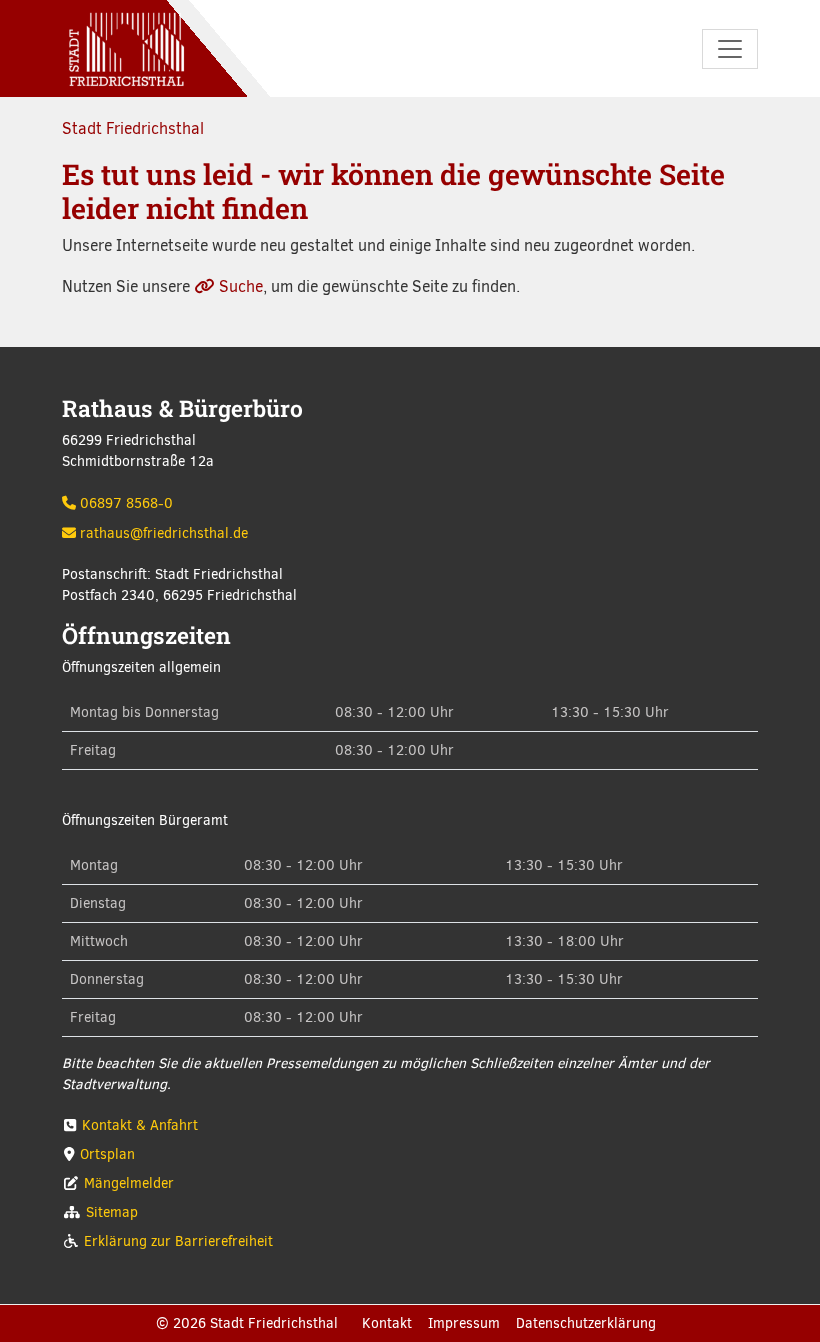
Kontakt (387, 1323)
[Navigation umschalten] (730, 49)
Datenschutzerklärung (586, 1323)
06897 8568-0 (126, 503)
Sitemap (112, 1212)
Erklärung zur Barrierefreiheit (178, 1241)
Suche (241, 286)
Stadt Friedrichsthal (133, 128)
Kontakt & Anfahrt (140, 1125)
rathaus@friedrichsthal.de (164, 533)
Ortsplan (107, 1154)
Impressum (464, 1323)
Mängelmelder (129, 1183)
